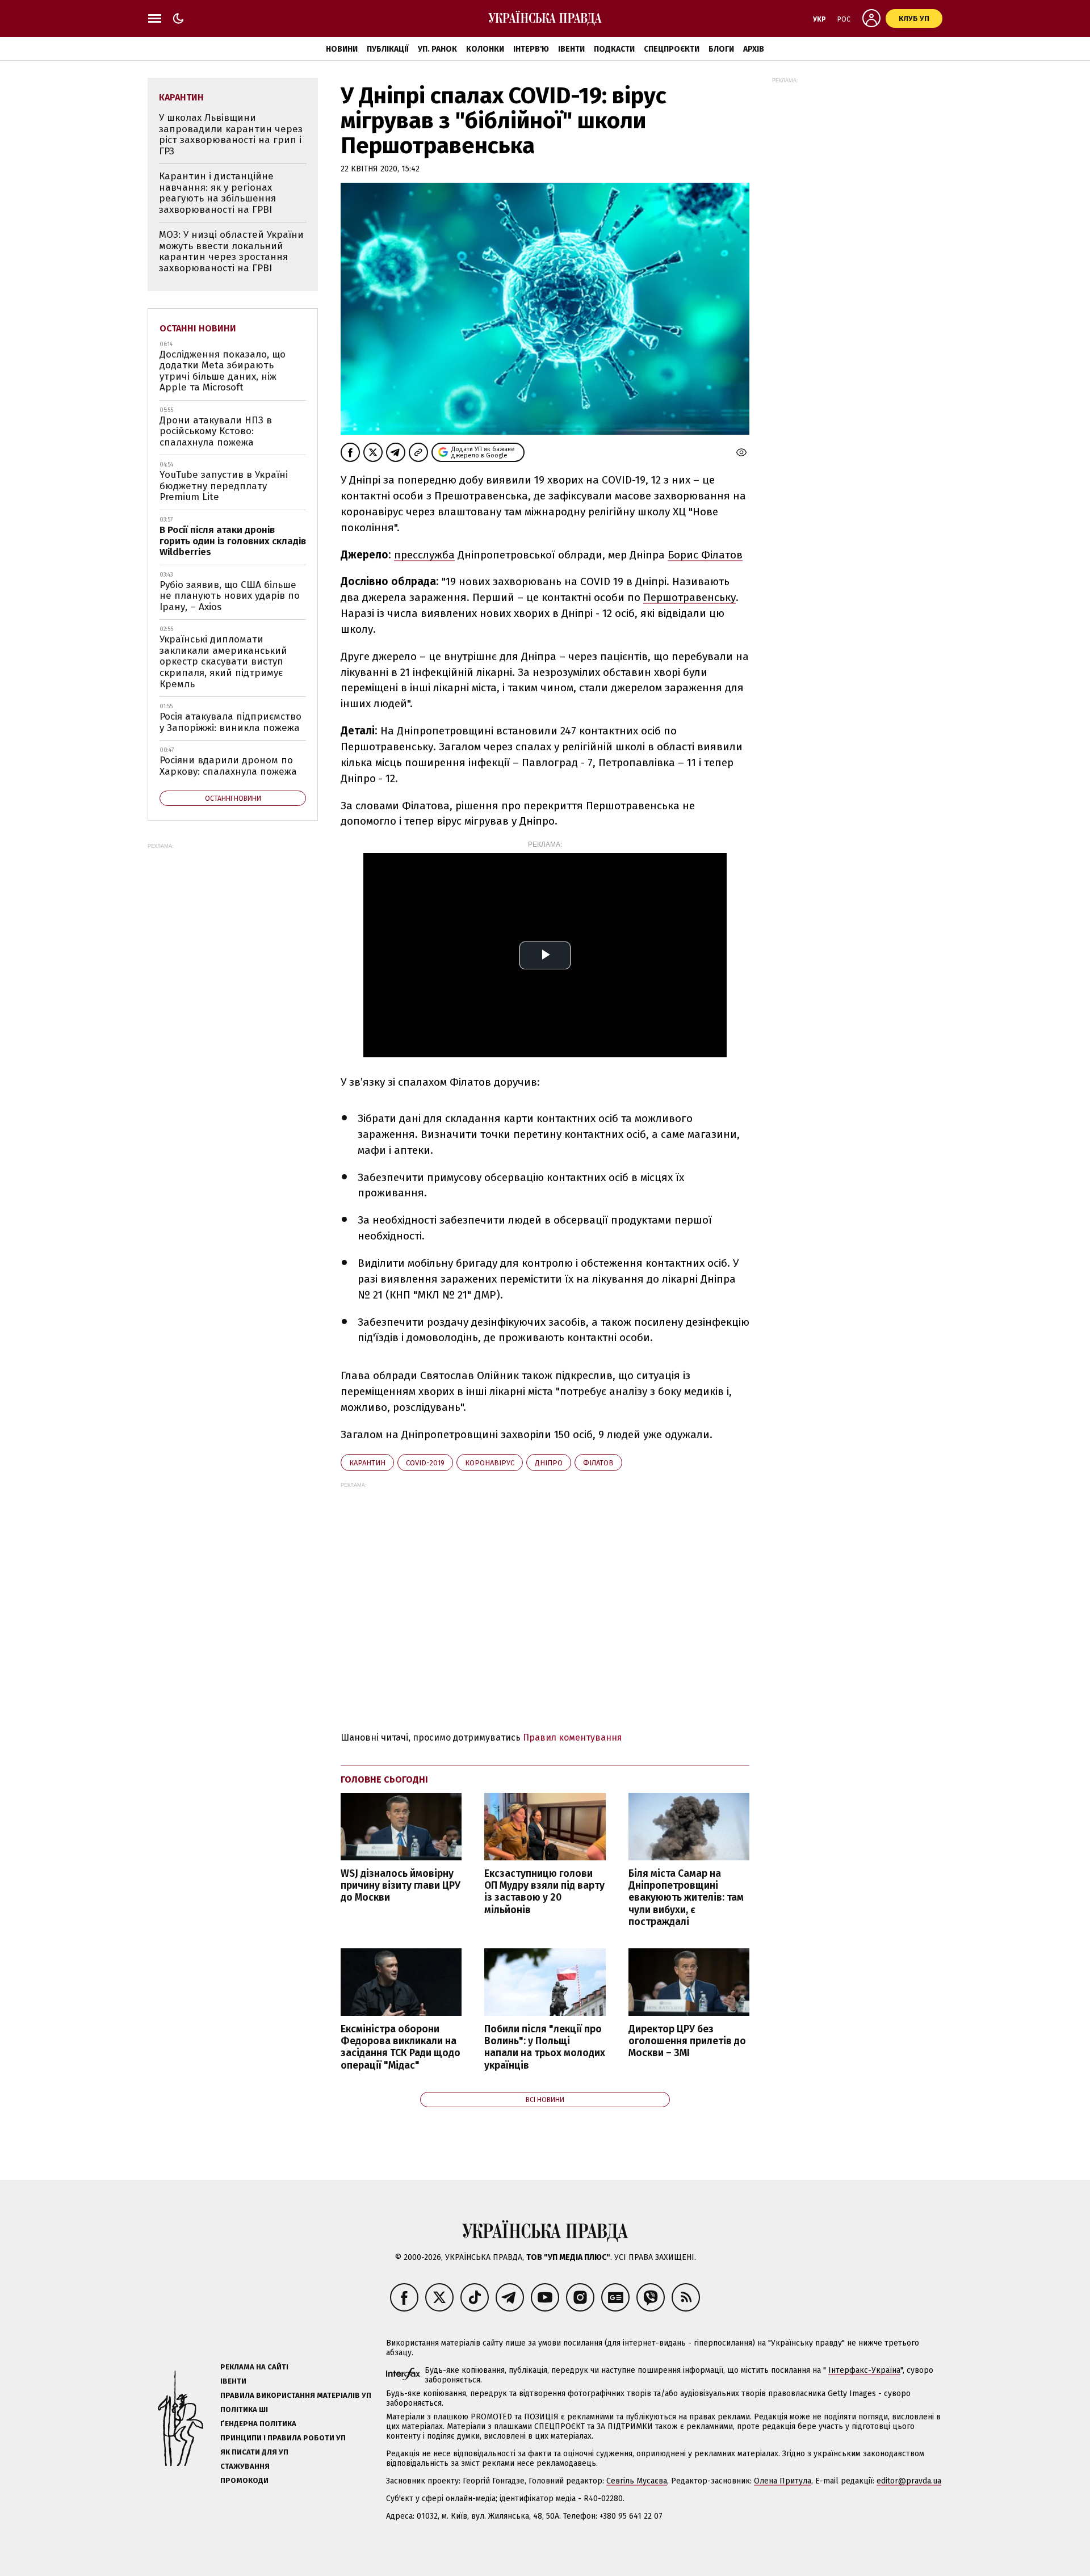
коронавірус (490, 1463)
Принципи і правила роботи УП (283, 2438)
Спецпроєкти (672, 49)
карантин (367, 1463)
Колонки (485, 49)
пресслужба (424, 555)
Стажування (245, 2466)
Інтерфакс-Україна (864, 2370)
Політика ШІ (244, 2409)
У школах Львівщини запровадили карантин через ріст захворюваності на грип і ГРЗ (231, 135)
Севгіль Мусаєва (637, 2481)
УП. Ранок (437, 49)
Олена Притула (783, 2481)
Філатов (598, 1463)
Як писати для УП (254, 2452)
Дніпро (549, 1463)
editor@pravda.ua (909, 2481)
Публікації (388, 49)
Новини (342, 49)
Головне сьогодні (384, 1779)
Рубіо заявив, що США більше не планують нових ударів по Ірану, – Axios (230, 596)
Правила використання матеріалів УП (296, 2395)
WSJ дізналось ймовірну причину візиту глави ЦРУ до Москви (401, 1886)
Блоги (721, 49)
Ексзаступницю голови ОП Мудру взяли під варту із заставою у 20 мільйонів (544, 1892)
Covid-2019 (425, 1463)
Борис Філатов (705, 555)
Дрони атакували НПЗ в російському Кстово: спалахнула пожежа (216, 431)
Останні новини (198, 328)
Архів (754, 49)
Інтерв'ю (531, 49)
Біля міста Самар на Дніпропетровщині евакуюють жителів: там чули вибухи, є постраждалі (686, 1898)
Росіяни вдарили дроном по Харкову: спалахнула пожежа (228, 766)
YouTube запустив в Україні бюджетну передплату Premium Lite (224, 486)
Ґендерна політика (258, 2424)
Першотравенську (689, 597)
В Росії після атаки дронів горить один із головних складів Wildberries (233, 541)
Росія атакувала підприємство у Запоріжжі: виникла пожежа (230, 722)
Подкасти (614, 49)
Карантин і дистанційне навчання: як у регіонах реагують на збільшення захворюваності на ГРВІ (217, 193)
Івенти (571, 49)
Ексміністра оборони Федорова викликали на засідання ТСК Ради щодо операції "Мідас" (401, 2047)
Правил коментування (573, 1737)
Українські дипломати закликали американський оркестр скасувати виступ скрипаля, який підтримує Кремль (223, 661)
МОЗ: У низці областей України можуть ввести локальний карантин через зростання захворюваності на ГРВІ (231, 251)
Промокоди (244, 2480)
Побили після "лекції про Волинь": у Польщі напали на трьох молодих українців (545, 2047)
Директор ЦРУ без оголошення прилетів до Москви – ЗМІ (687, 2041)
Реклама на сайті (254, 2367)
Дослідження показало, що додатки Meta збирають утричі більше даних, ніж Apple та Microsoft (223, 371)
